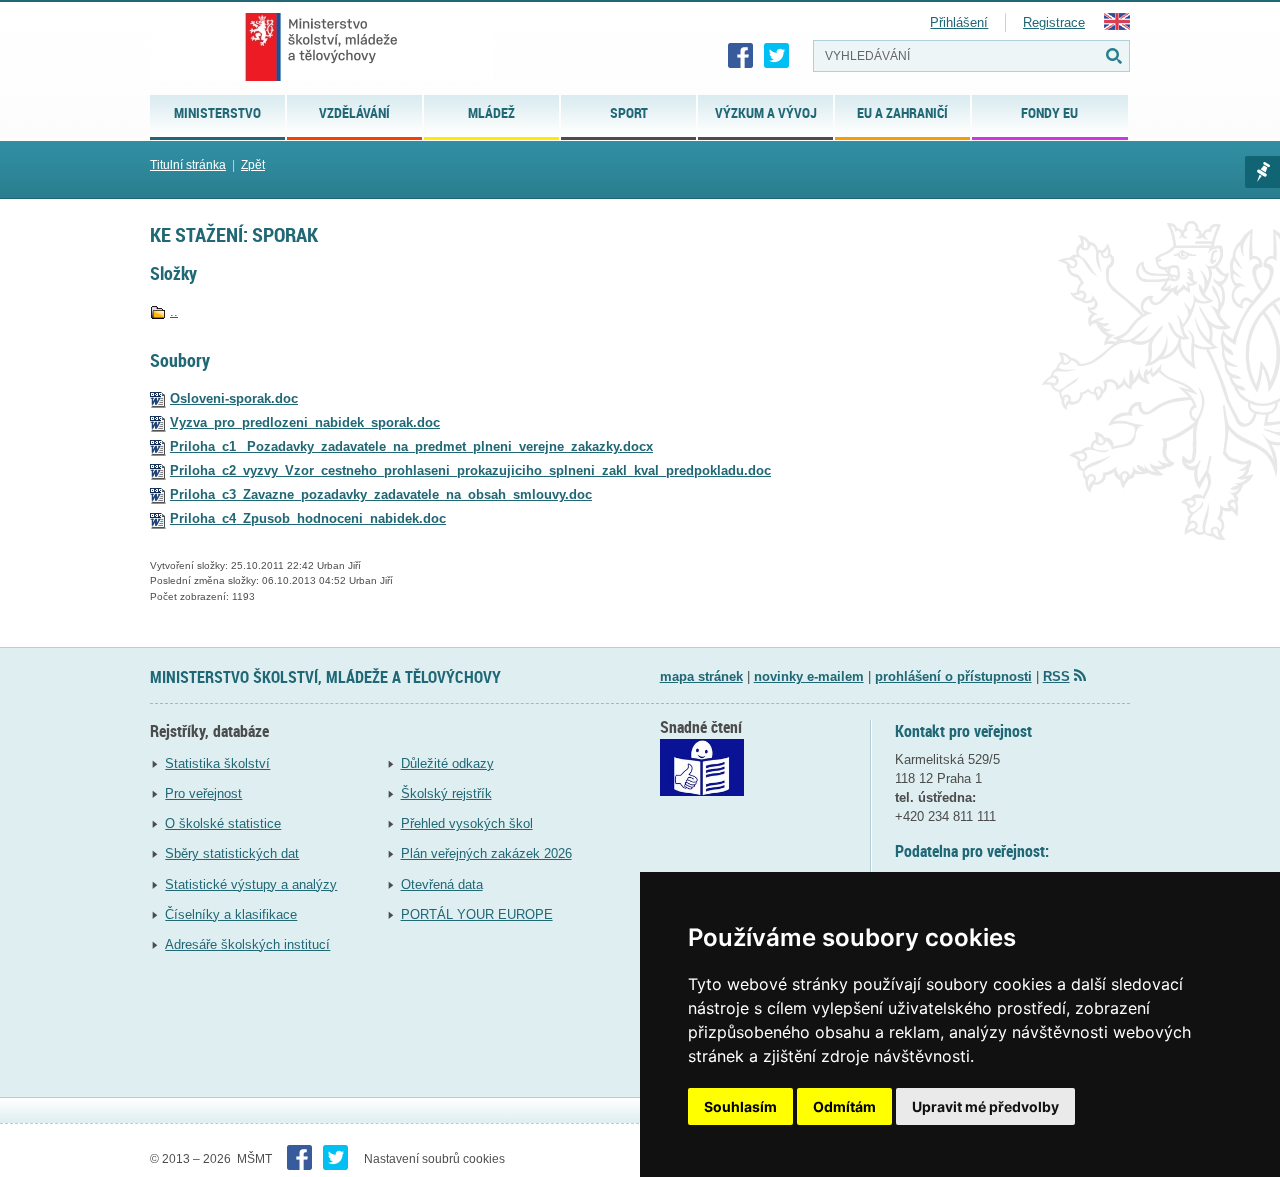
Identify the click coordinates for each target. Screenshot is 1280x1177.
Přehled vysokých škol (467, 823)
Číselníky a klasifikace (231, 914)
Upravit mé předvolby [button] (985, 1106)
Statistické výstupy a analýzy (251, 884)
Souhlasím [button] (740, 1106)
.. (174, 311)
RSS (1056, 676)
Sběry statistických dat (232, 853)
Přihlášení (959, 22)
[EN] (1117, 25)
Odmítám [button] (844, 1106)
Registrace (1054, 22)
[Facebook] (741, 56)
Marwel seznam (1262, 172)
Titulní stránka (188, 165)
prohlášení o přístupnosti (953, 676)
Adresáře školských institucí (247, 944)
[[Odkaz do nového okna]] (702, 791)
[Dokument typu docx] (158, 446)
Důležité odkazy (447, 763)
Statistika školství (217, 763)
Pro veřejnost (203, 793)
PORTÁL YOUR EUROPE (477, 914)
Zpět (253, 165)
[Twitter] (777, 56)
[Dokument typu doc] (158, 398)
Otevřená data (442, 884)
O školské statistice (223, 823)
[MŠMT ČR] (321, 47)
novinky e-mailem (809, 676)
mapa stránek (701, 676)
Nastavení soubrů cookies (434, 1159)
